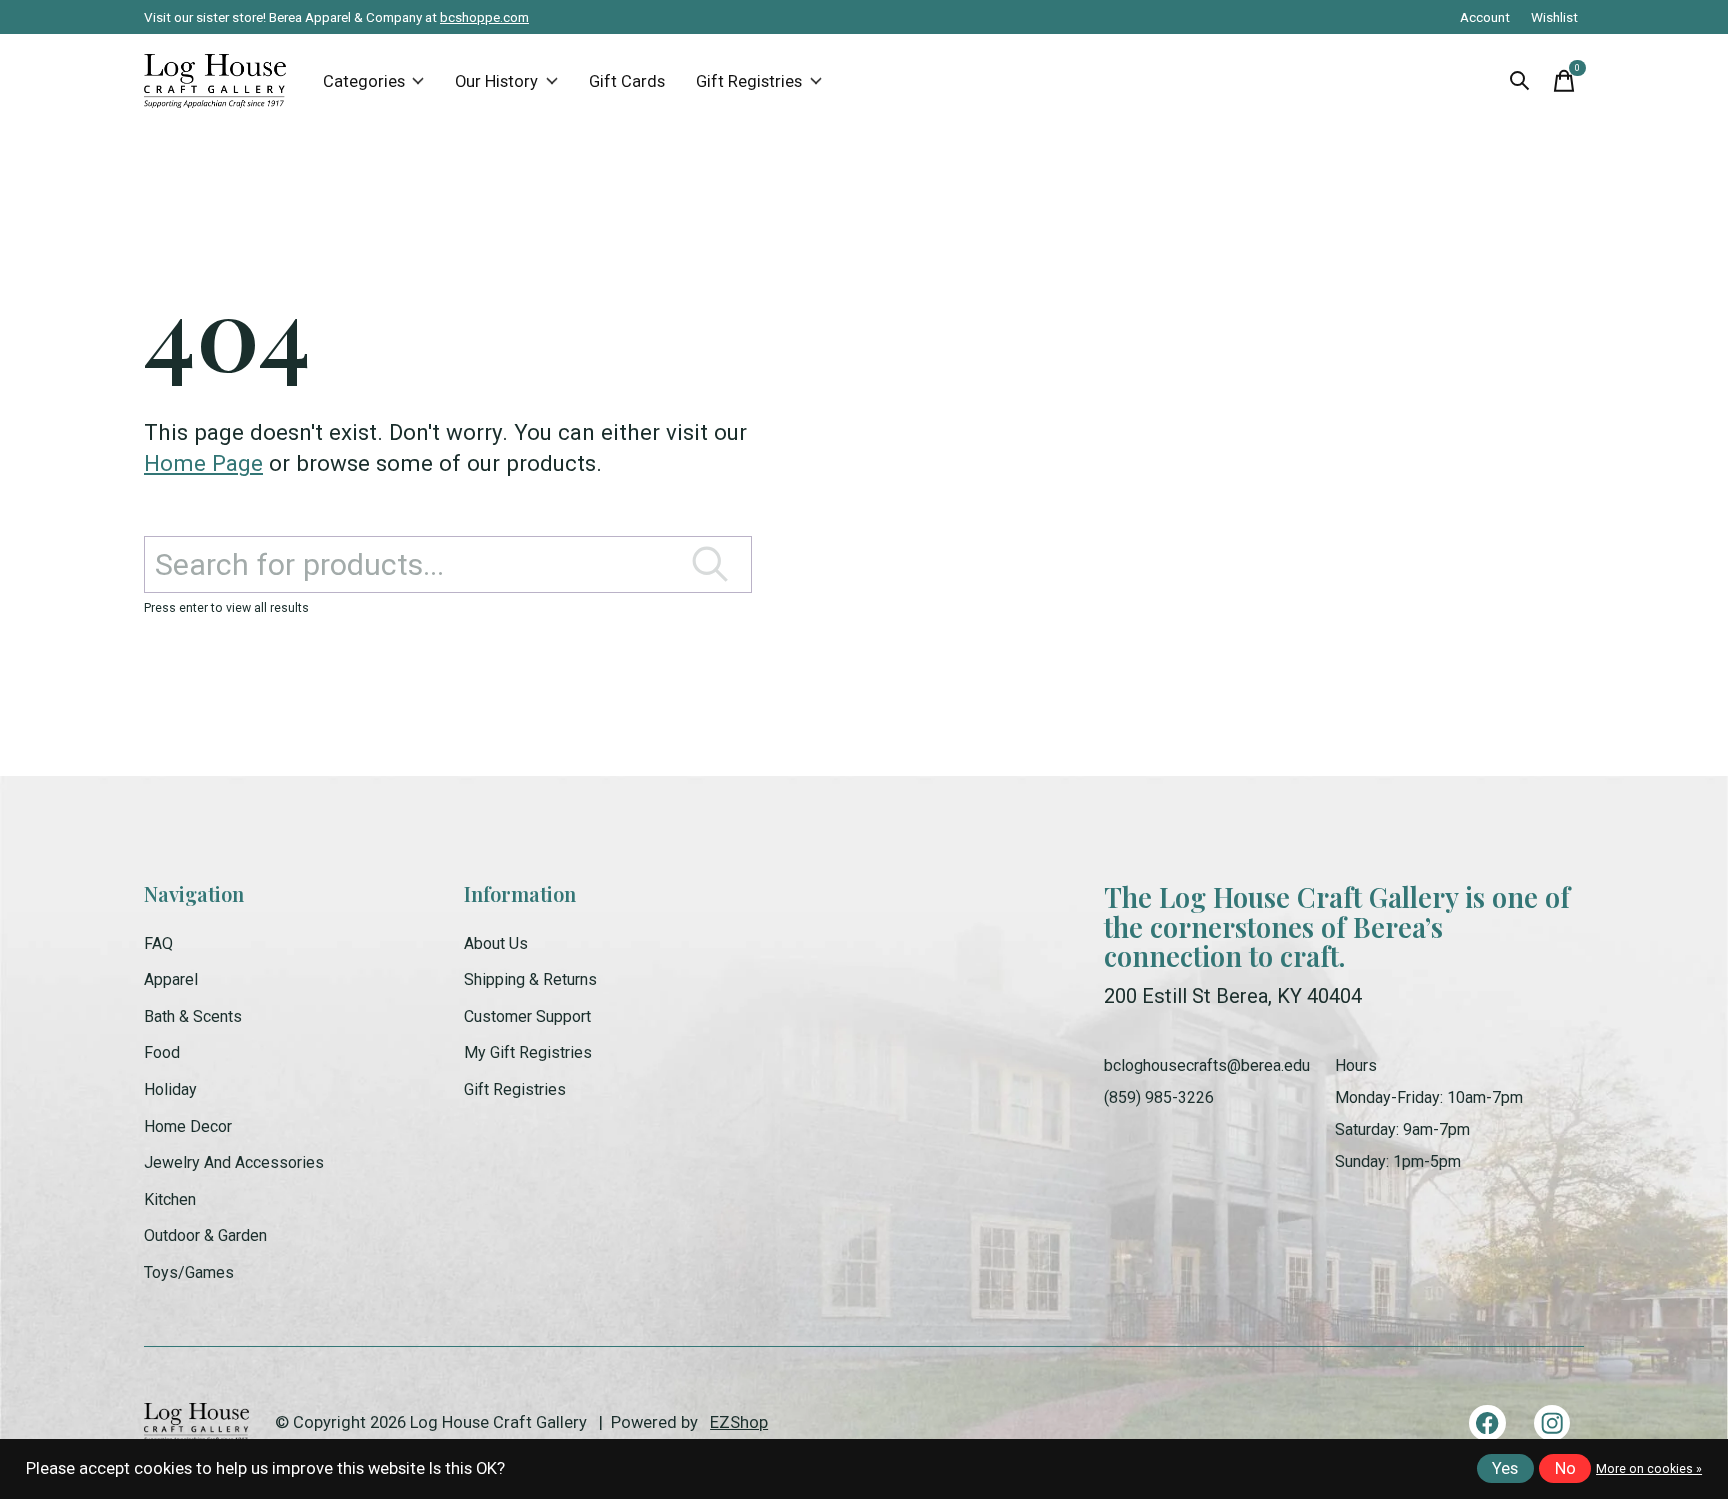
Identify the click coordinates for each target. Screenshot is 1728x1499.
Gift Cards (627, 81)
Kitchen (170, 1199)
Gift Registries (749, 81)
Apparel (171, 979)
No (1565, 1468)
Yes (1505, 1468)
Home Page (203, 463)
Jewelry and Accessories (234, 1162)
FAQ (158, 943)
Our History (496, 81)
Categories (364, 81)
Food (162, 1052)
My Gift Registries (528, 1052)
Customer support (527, 1016)
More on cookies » (1649, 1469)
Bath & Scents (193, 1016)
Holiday (170, 1089)
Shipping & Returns (530, 979)
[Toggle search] (1520, 81)
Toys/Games (189, 1272)
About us (496, 943)
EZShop (739, 1422)
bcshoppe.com (484, 17)
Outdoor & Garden (205, 1235)
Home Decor (188, 1126)
